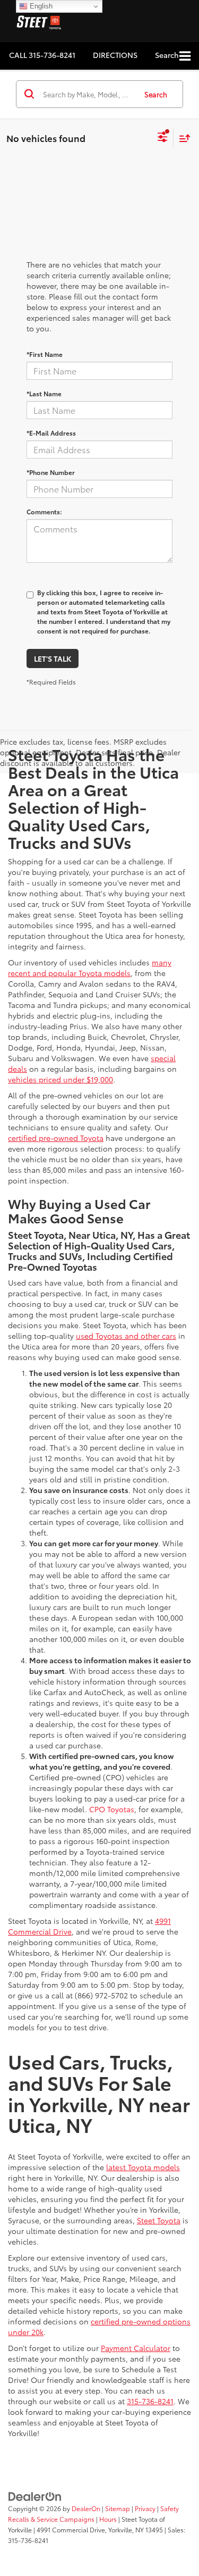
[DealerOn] (35, 2496)
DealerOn (86, 2508)
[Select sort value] (182, 138)
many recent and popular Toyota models (90, 968)
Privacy (145, 2508)
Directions (115, 55)
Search (156, 94)
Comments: (44, 511)
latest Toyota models (143, 2167)
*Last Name (44, 393)
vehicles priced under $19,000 (60, 1079)
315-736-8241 (150, 2401)
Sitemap (118, 2508)
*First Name (45, 354)
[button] (42, 55)
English (40, 6)
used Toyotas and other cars (126, 1336)
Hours (108, 2519)
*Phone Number (51, 472)
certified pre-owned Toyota (56, 1138)
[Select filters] (163, 138)
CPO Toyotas (112, 1809)
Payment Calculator (136, 2348)
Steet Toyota (159, 2220)
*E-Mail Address (51, 433)
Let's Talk (53, 658)
